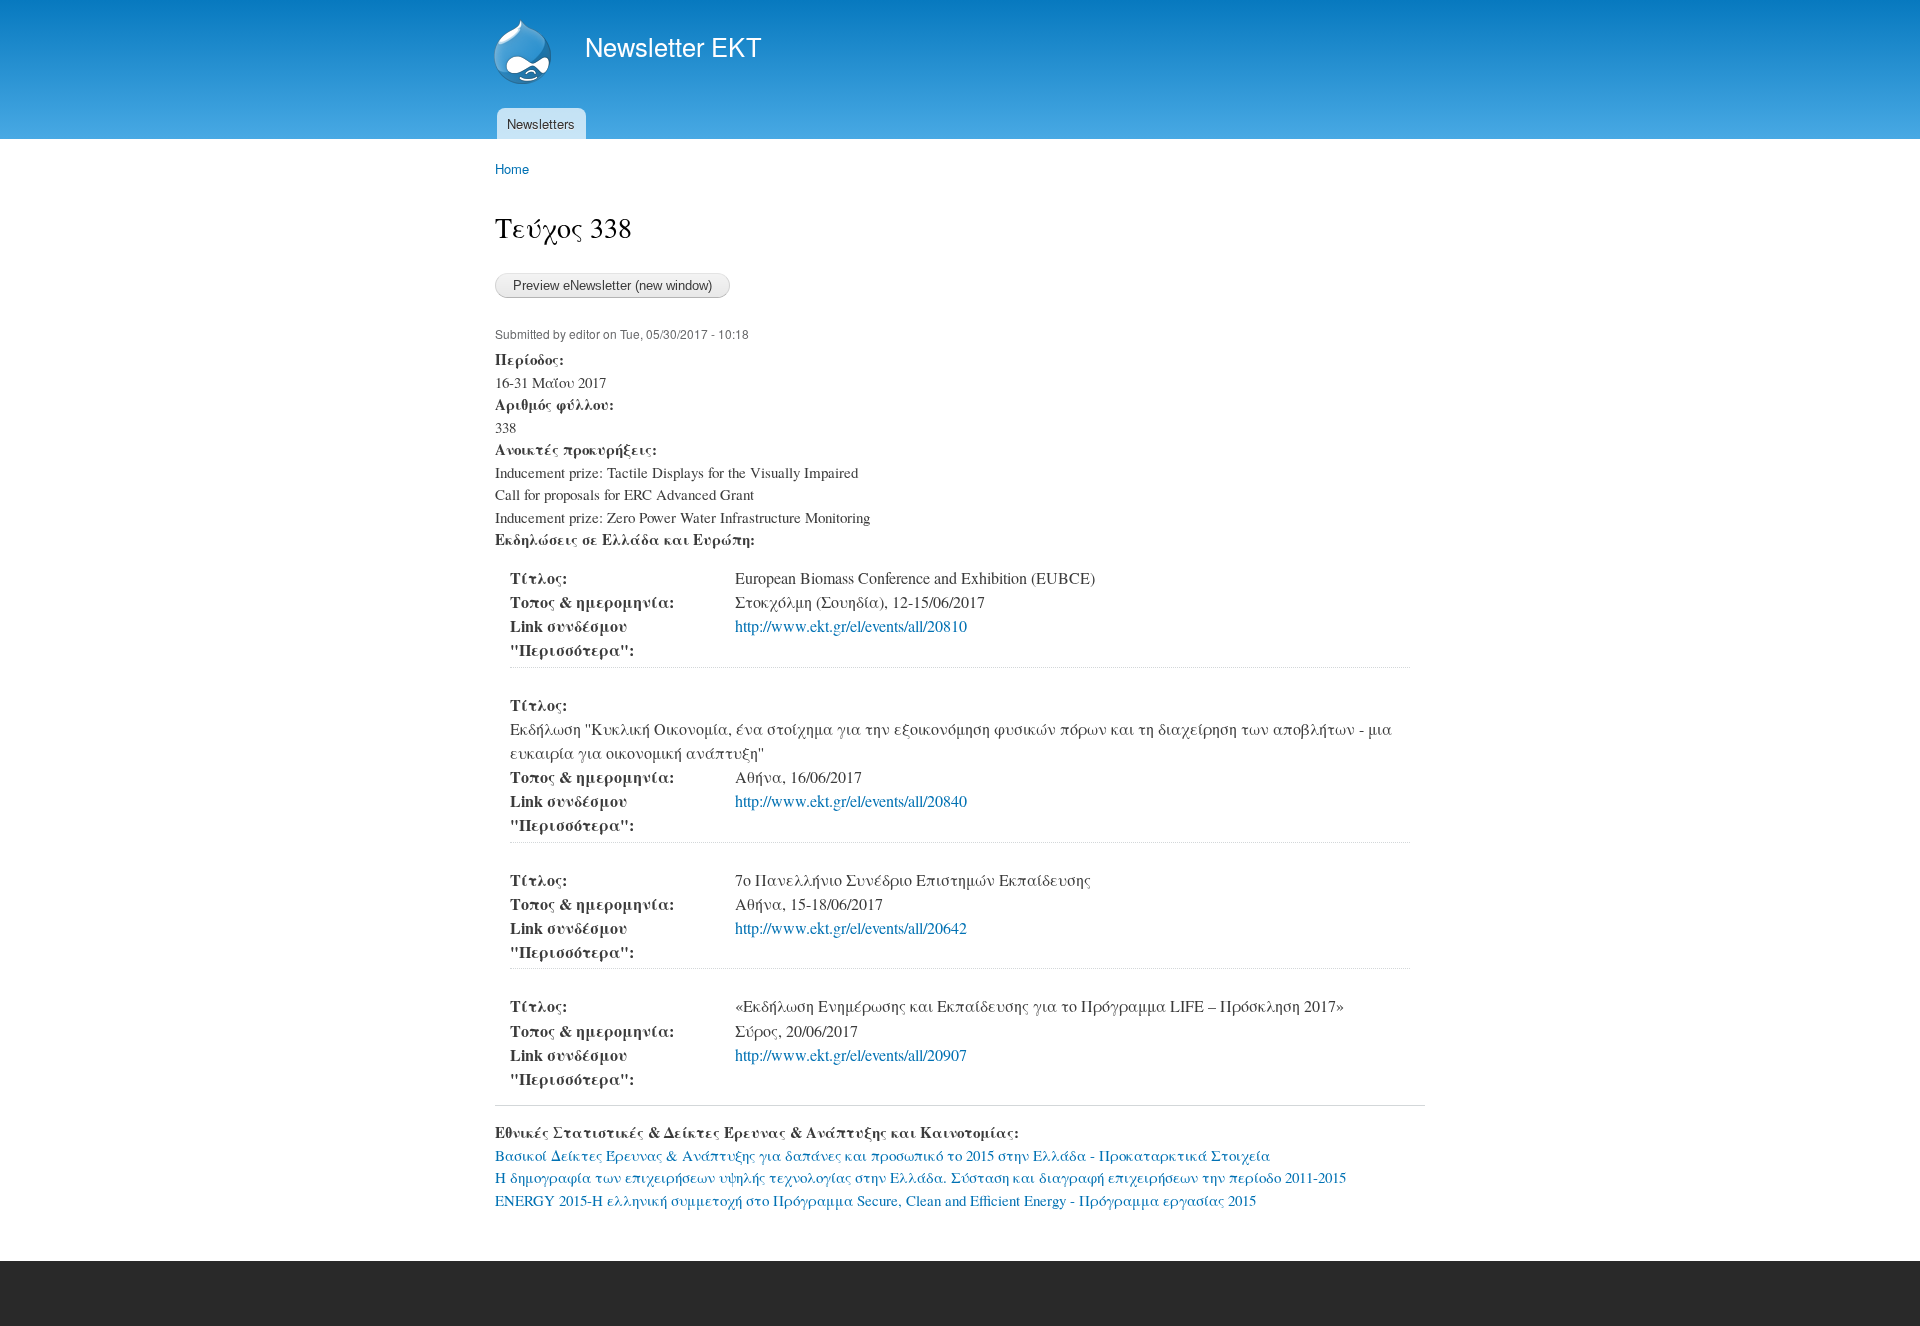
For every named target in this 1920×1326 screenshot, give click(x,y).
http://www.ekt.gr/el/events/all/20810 (851, 626)
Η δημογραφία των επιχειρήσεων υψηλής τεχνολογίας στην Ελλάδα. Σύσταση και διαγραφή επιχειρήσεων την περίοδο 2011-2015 (920, 1177)
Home (512, 168)
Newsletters (541, 123)
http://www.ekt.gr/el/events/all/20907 (851, 1055)
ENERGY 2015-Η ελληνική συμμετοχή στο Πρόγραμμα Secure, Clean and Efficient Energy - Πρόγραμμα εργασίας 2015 (875, 1200)
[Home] (525, 54)
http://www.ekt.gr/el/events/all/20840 (851, 801)
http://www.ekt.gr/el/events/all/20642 (851, 928)
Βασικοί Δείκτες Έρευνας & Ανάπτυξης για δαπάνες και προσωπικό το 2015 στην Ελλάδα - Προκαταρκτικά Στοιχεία (882, 1155)
